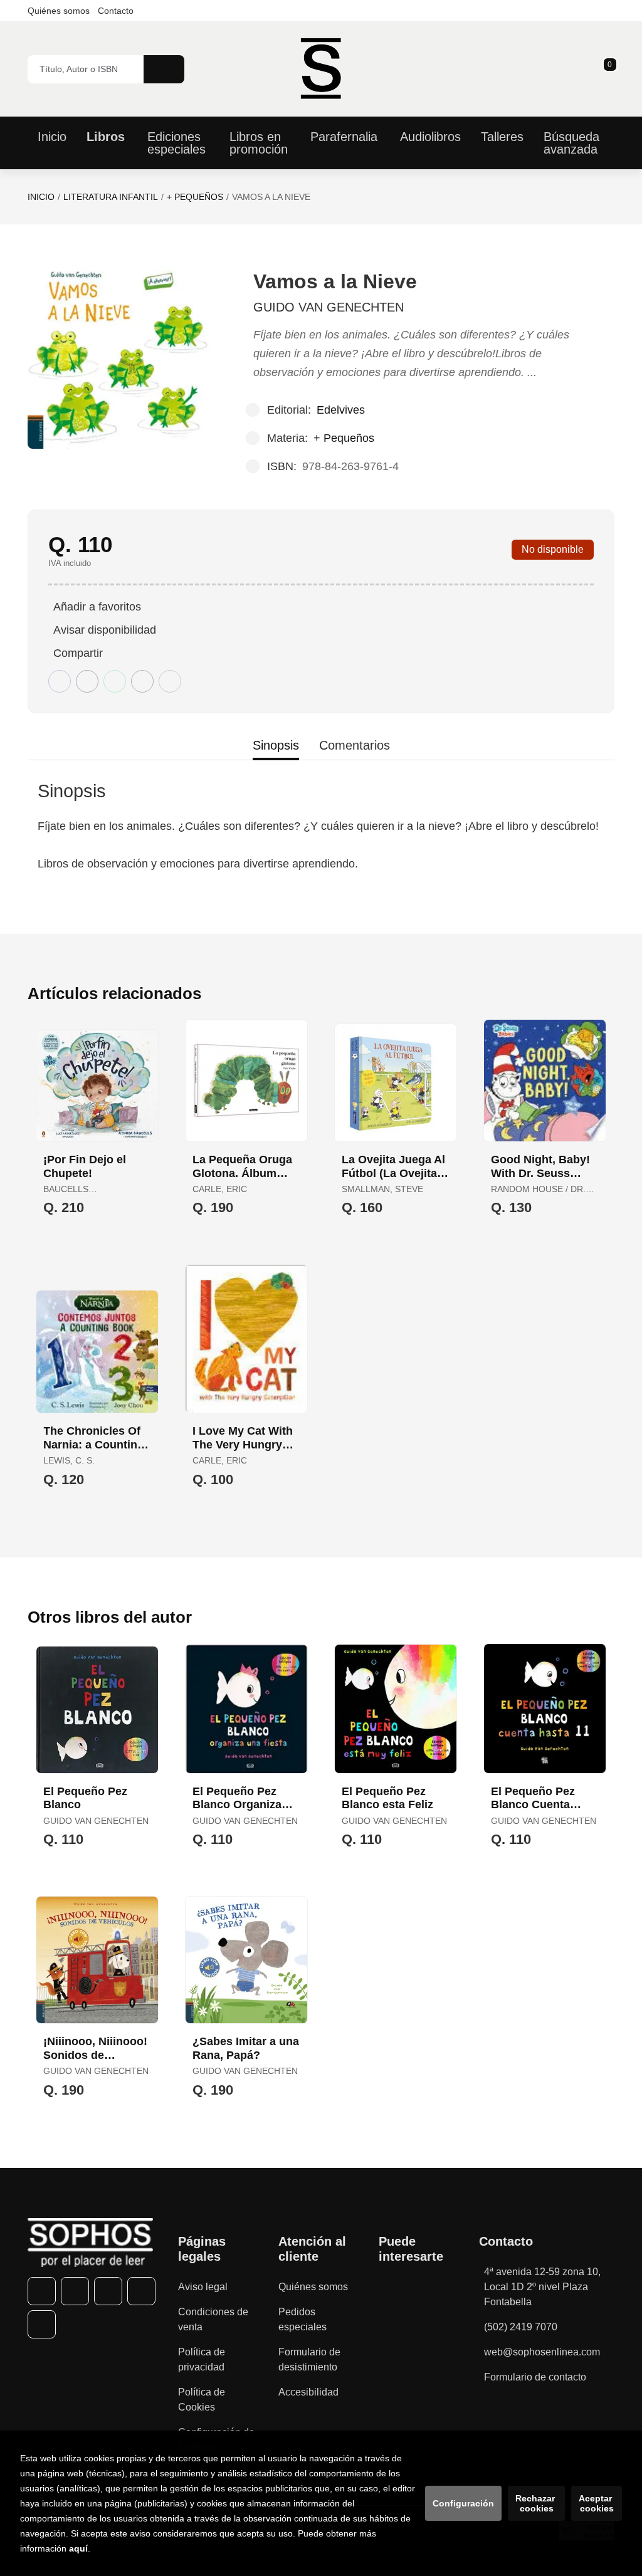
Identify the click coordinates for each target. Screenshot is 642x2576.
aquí (78, 2548)
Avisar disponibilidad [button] (105, 630)
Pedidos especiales (303, 2319)
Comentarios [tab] (355, 745)
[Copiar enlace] (170, 681)
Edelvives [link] (341, 410)
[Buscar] (164, 69)
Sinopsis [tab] (276, 745)
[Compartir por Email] (142, 681)
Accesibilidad (308, 2392)
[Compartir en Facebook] (60, 681)
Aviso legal (203, 2287)
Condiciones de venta (213, 2319)
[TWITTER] (75, 2291)
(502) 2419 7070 (521, 2327)
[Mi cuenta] (611, 69)
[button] (606, 69)
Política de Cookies (202, 2400)
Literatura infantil (111, 197)
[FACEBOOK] (42, 2291)
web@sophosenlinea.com (542, 2352)
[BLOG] (42, 2324)
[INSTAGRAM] (108, 2291)
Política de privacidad (202, 2359)
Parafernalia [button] (344, 137)
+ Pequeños (195, 197)
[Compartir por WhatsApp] (115, 681)
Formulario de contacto (535, 2377)
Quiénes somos (59, 11)
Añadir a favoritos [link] (97, 607)
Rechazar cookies (536, 2503)
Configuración (463, 2503)
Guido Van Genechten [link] (329, 307)
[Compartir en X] (87, 681)
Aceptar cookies (597, 2503)
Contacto (116, 11)
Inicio (41, 197)
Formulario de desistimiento (309, 2359)
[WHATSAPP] (141, 2291)
